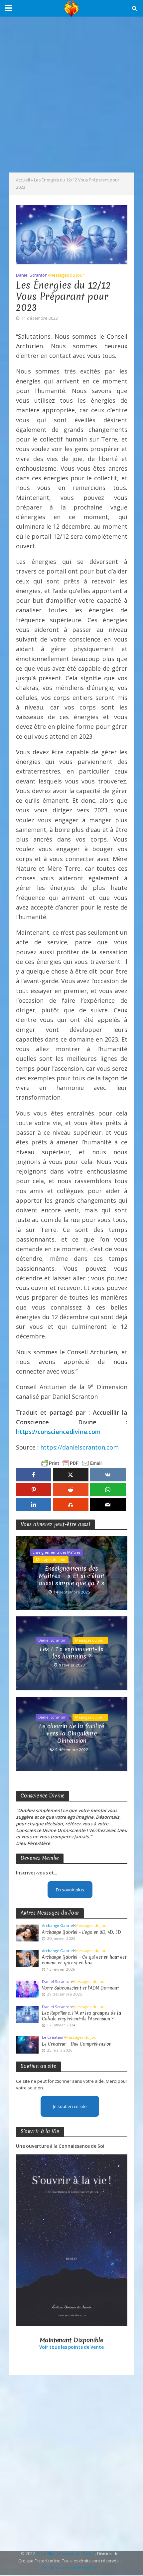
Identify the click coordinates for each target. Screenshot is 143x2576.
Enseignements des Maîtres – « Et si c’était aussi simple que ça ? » (72, 1576)
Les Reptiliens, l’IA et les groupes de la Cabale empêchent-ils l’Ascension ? (81, 2016)
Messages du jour (67, 275)
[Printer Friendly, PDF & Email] (71, 1463)
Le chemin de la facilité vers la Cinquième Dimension (71, 1734)
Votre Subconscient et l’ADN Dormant (80, 1988)
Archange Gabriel (58, 1926)
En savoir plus (70, 1890)
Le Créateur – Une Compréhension (77, 2044)
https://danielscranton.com (79, 1447)
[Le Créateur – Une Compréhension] (27, 2045)
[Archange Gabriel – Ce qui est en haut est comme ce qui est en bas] (27, 1958)
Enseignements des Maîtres (56, 1552)
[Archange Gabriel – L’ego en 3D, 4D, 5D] (27, 1932)
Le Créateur (53, 2037)
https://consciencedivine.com (58, 1432)
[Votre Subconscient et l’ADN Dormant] (27, 1989)
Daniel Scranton (32, 275)
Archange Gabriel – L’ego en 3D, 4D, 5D (81, 1932)
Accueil (23, 180)
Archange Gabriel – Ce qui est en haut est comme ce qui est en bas (84, 1960)
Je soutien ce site (70, 2106)
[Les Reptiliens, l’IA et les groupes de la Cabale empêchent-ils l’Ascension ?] (27, 2014)
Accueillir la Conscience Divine (66, 2554)
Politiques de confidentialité (70, 2568)
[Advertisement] (71, 95)
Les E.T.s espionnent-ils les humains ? (71, 1653)
